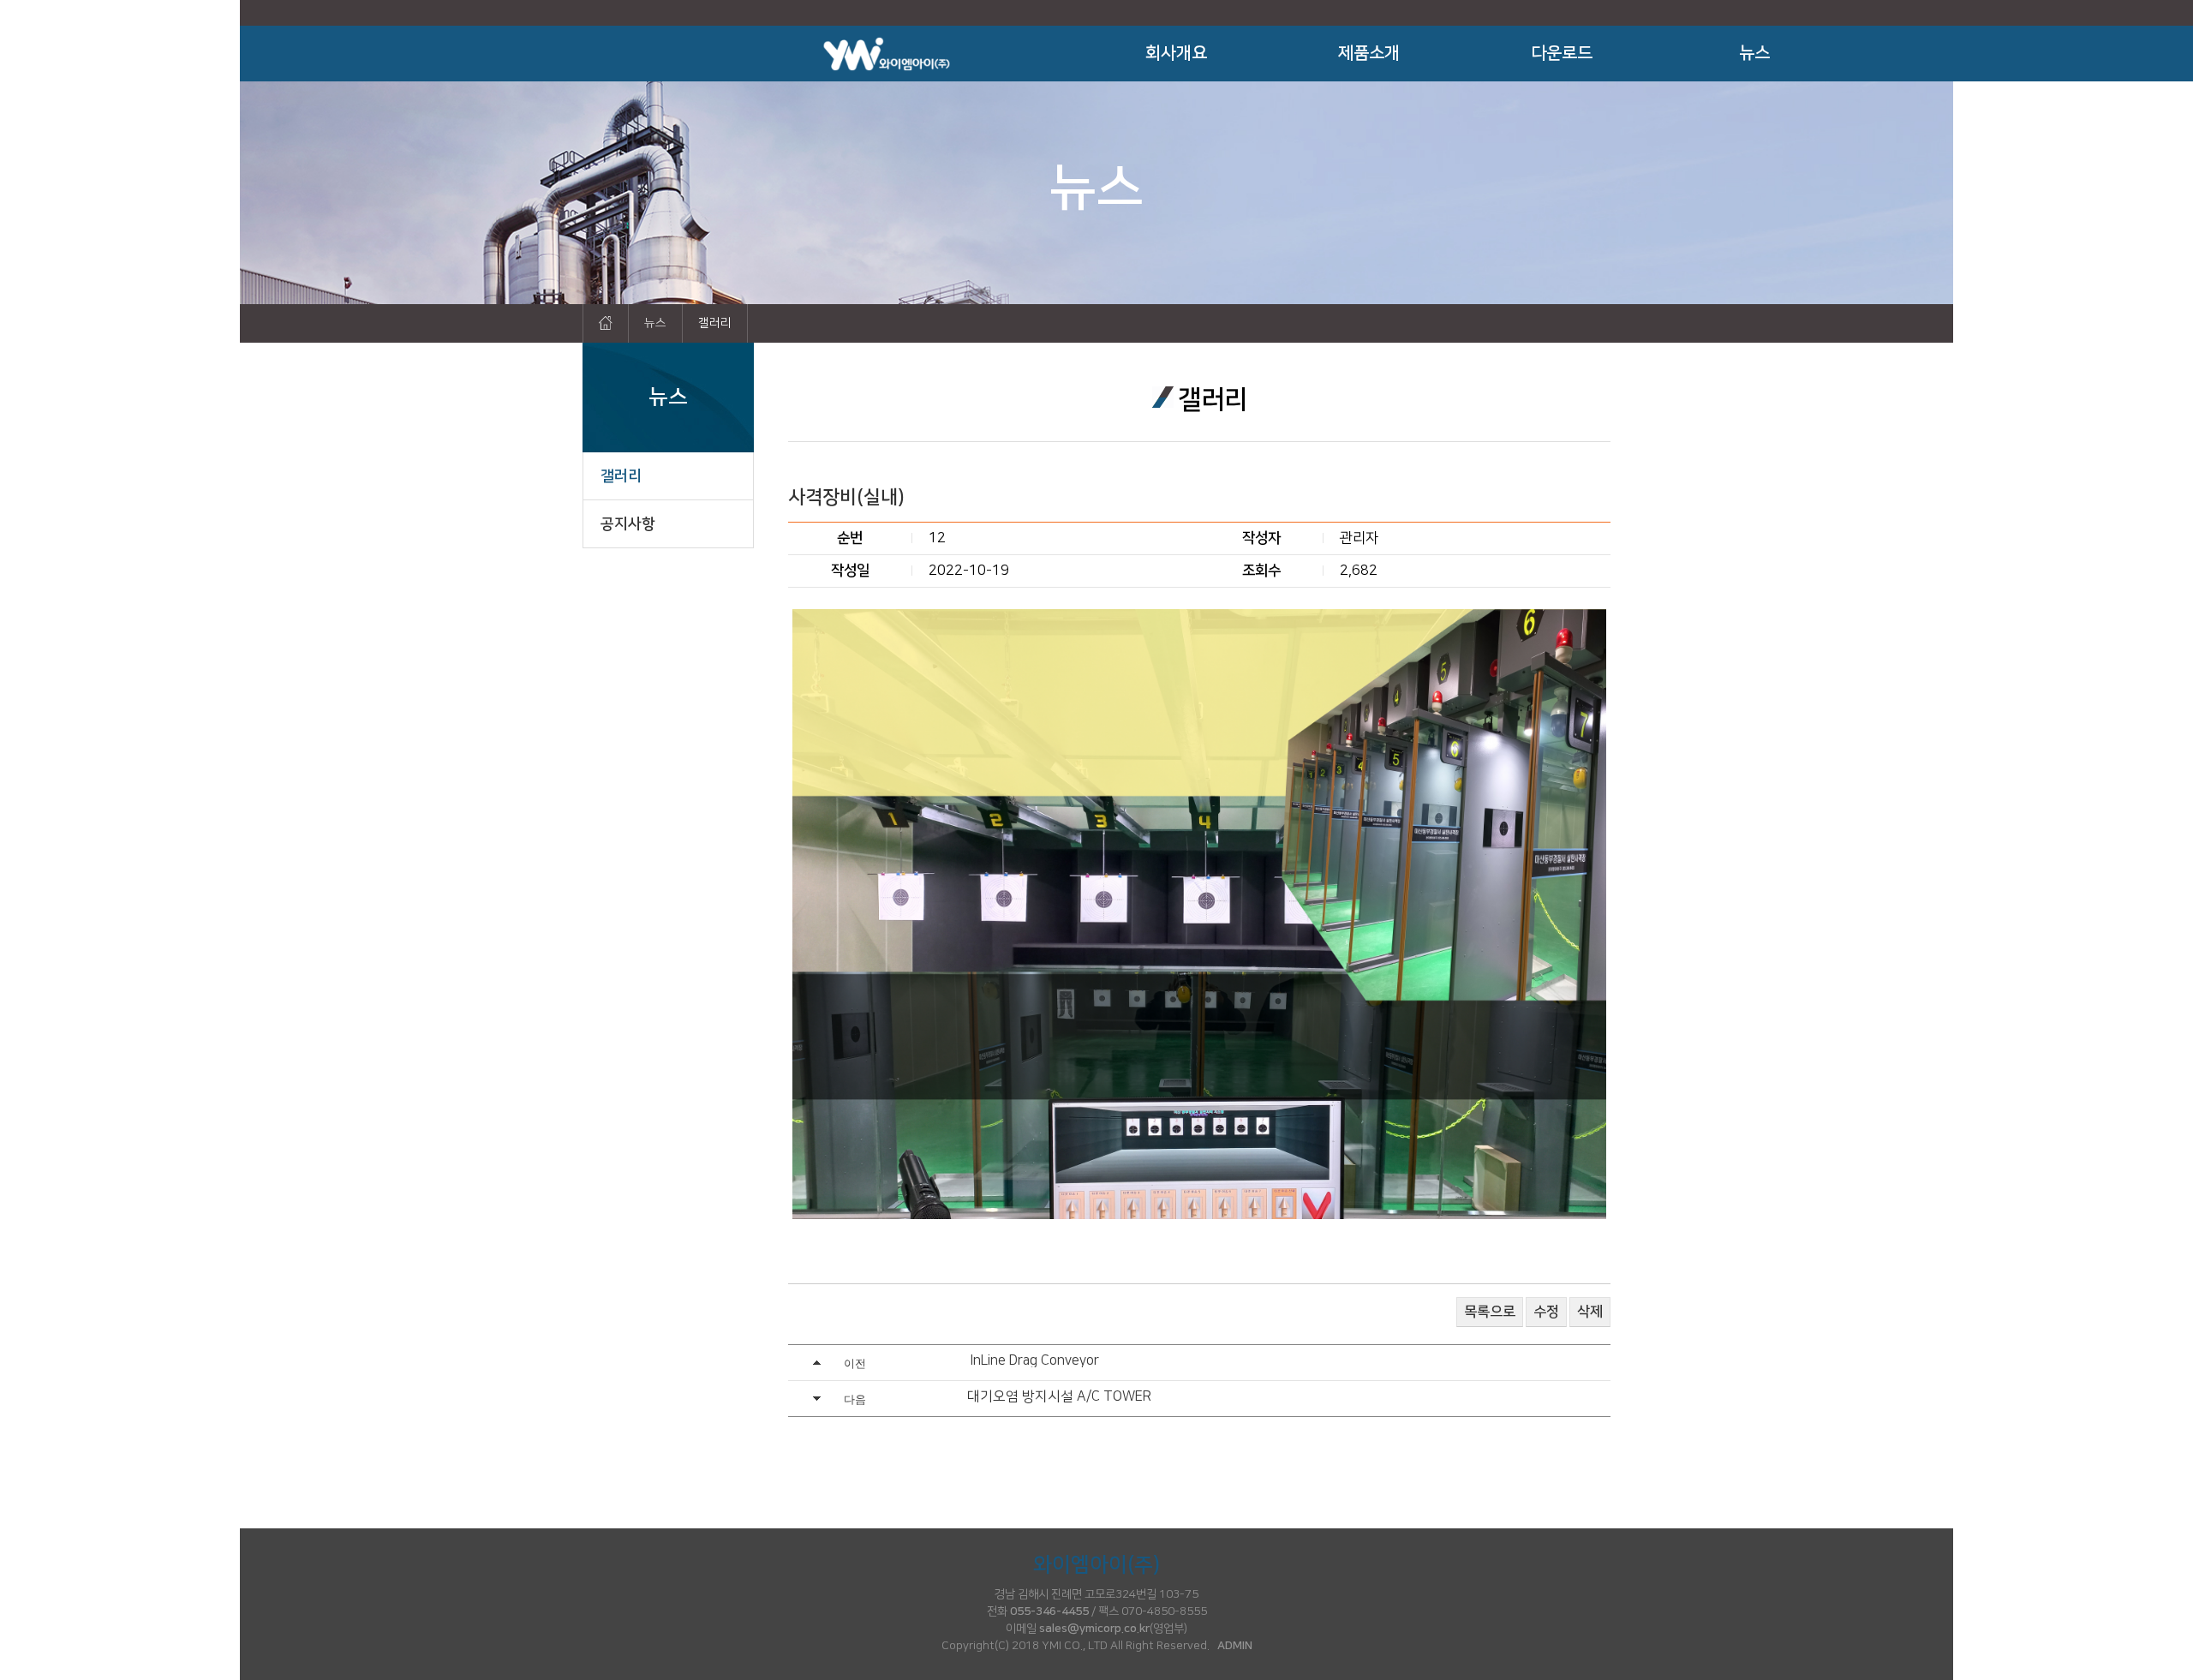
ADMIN (1235, 1646)
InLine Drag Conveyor (1035, 1360)
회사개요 (1176, 53)
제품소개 (1369, 53)
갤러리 (621, 476)
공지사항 (628, 524)
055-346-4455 (1049, 1611)
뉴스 (1754, 53)
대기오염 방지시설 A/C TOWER (1059, 1396)
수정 (1546, 1312)
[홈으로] (606, 323)
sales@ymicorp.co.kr (1094, 1629)
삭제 (1590, 1312)
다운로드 (1562, 53)
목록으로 (1490, 1312)
